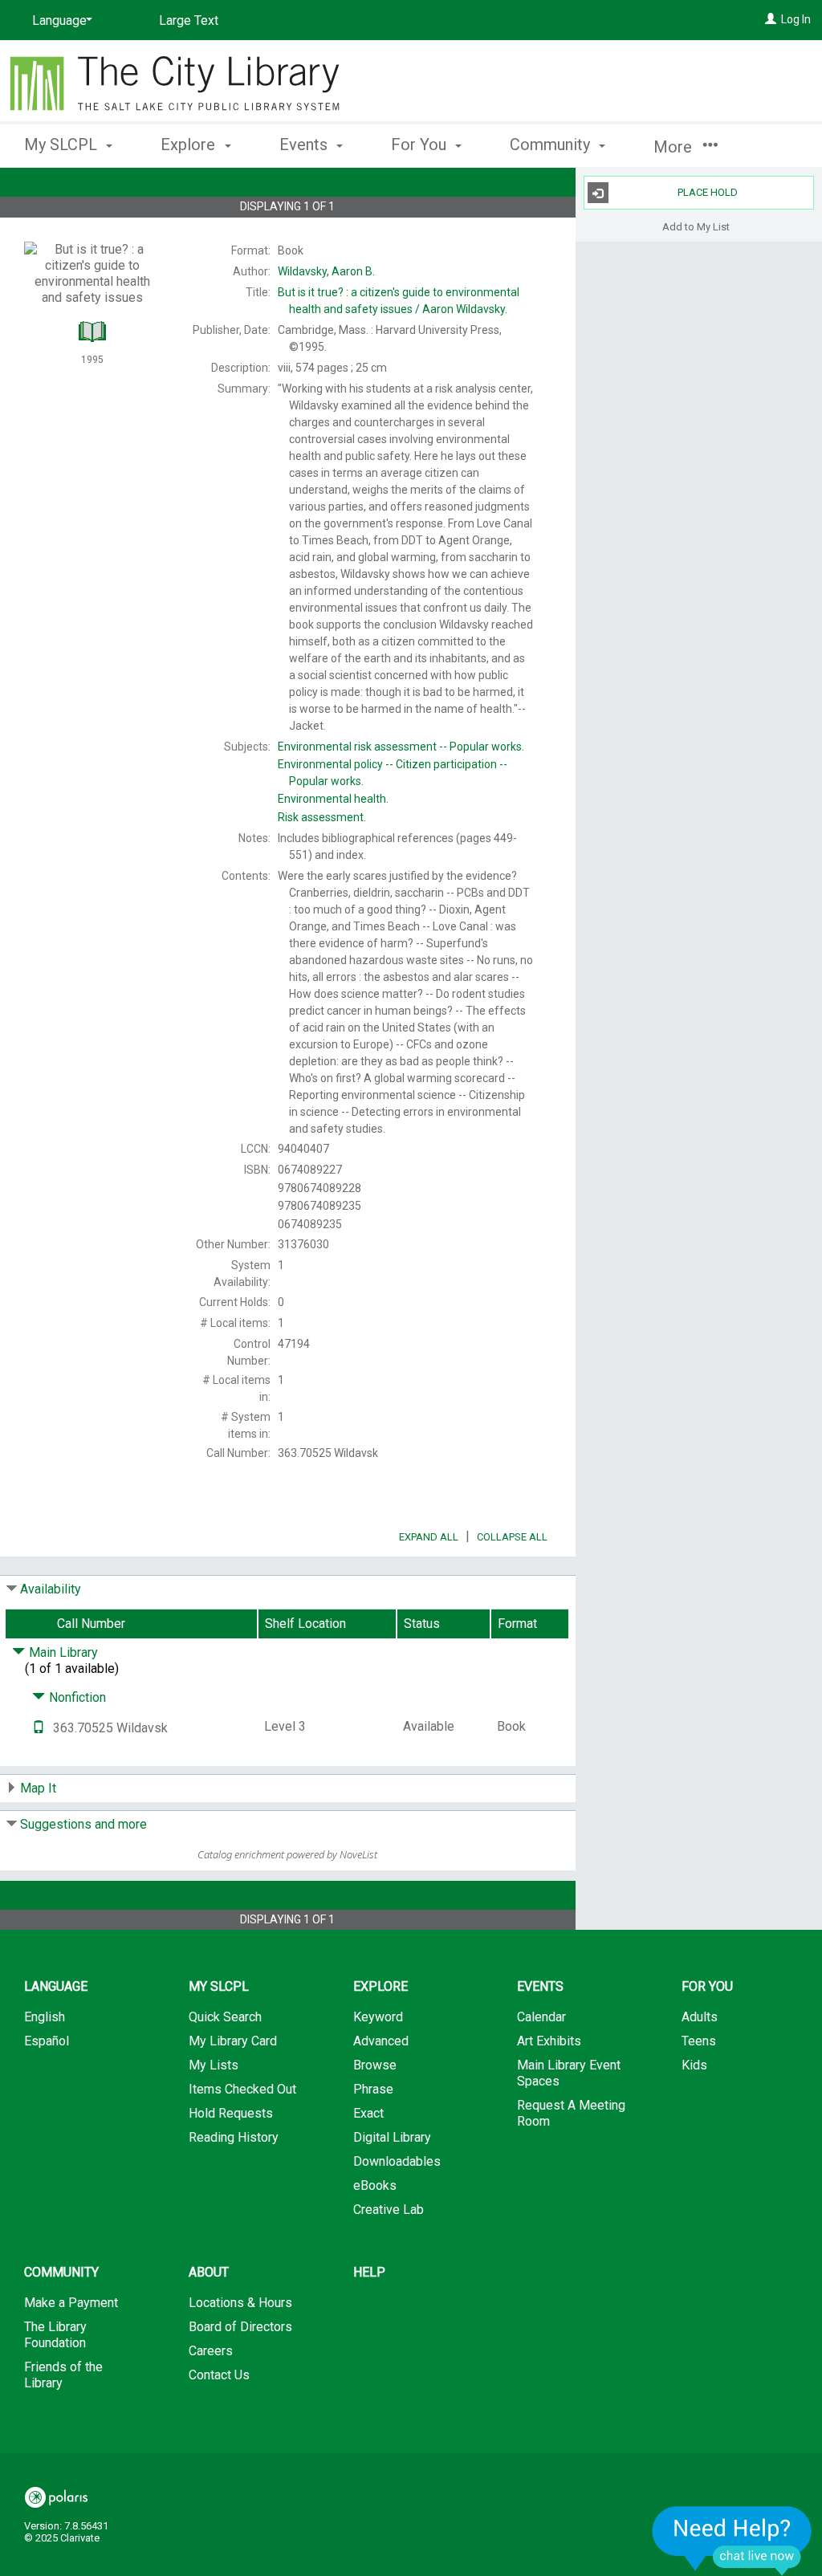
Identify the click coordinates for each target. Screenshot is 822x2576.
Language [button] (56, 1986)
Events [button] (305, 144)
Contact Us (219, 2375)
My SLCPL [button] (63, 144)
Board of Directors (240, 2327)
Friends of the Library (63, 2375)
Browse (375, 2065)
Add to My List (696, 226)
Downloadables (397, 2161)
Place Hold (708, 192)
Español (47, 2041)
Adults (700, 2017)
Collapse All (512, 1537)
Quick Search (225, 2017)
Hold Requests (231, 2113)
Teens (699, 2041)
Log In (796, 19)
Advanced (381, 2041)
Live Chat (732, 2540)
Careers (211, 2351)
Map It (38, 1788)
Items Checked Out (242, 2089)
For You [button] (421, 144)
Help (369, 2272)
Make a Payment (71, 2303)
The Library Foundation (55, 2335)
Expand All (429, 1537)
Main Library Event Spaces (569, 2073)
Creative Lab (389, 2210)
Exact (368, 2113)
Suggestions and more (83, 1824)
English (45, 2017)
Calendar (541, 2017)
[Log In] (771, 19)
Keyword (378, 2017)
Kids (694, 2065)
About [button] (209, 2272)
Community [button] (552, 144)
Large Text (189, 20)
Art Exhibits (549, 2041)
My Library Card (233, 2041)
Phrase (373, 2089)
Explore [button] (190, 144)
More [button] (675, 147)
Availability (51, 1589)
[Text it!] (39, 1728)
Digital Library (392, 2137)
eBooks (375, 2185)
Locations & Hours (240, 2303)
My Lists (214, 2065)
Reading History (234, 2137)
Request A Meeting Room (571, 2113)
